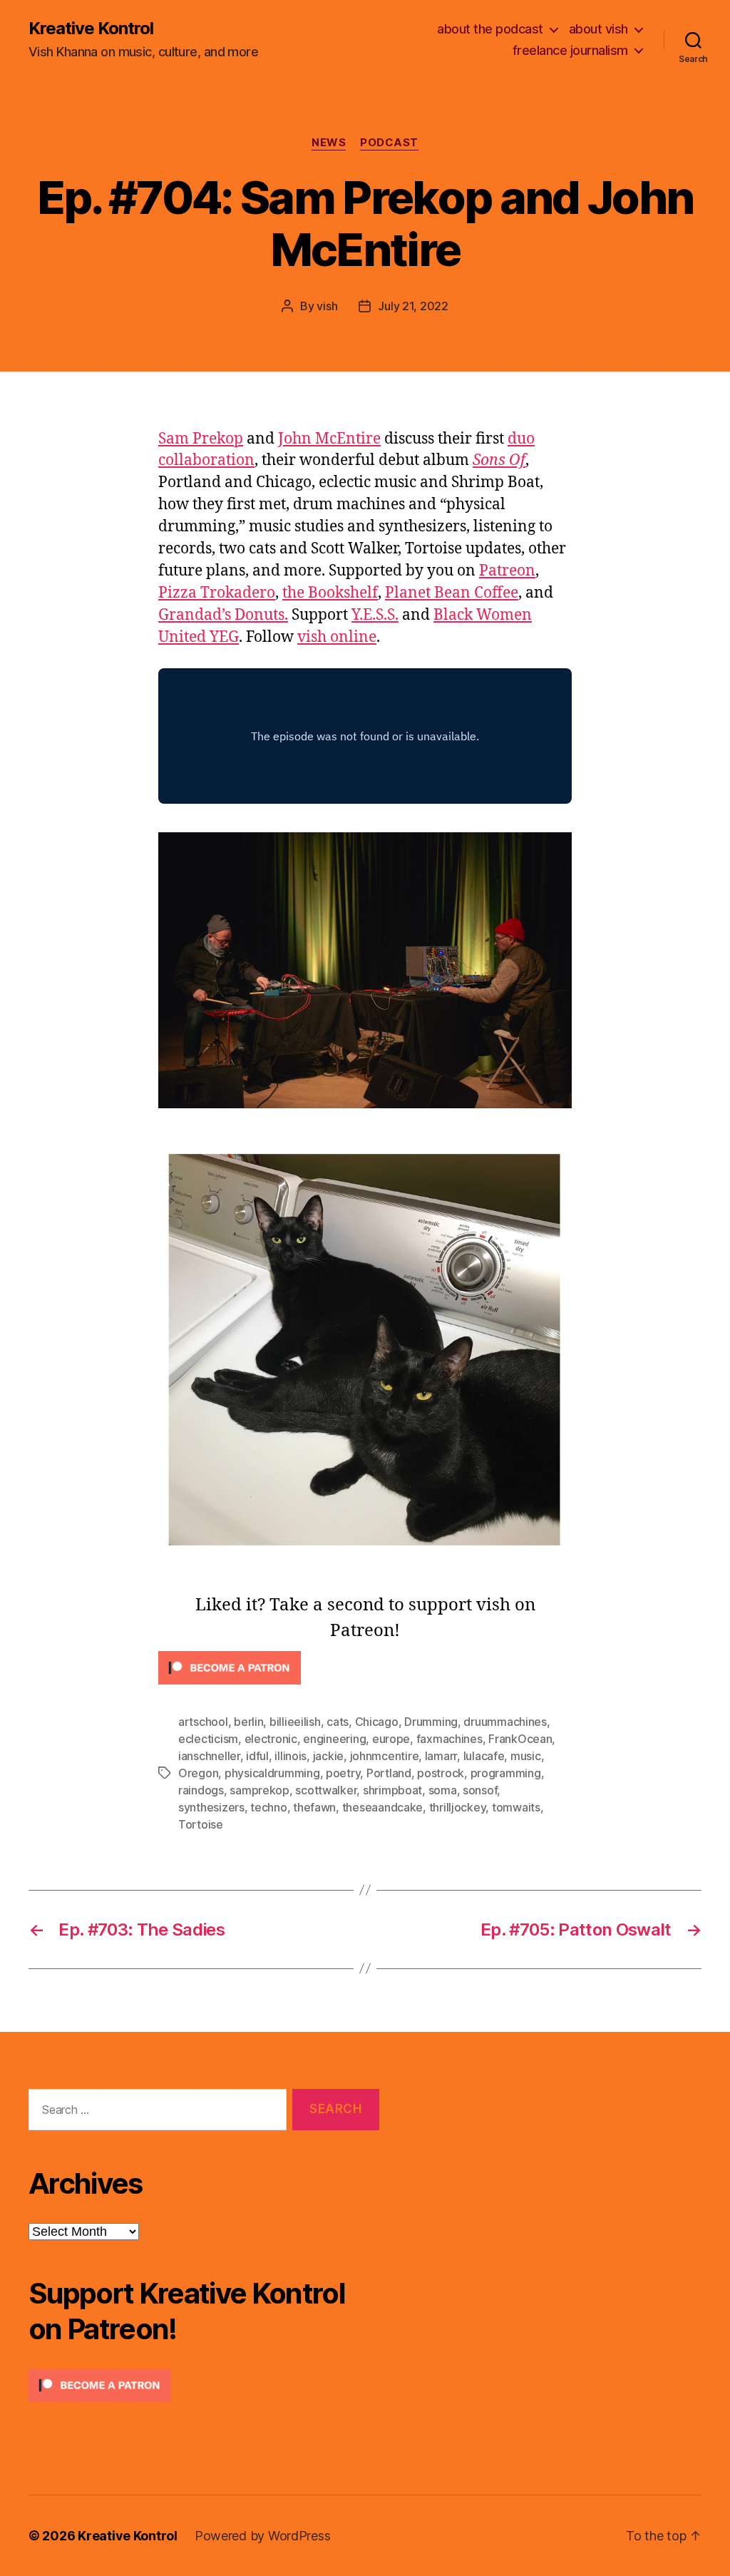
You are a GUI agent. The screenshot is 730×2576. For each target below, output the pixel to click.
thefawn (314, 1807)
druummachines (505, 1722)
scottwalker (326, 1790)
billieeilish (295, 1722)
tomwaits (516, 1807)
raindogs (201, 1790)
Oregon (198, 1773)
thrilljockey (458, 1807)
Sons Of (499, 460)
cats (338, 1722)
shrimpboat (392, 1790)
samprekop (259, 1790)
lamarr (441, 1756)
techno (268, 1807)
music (526, 1756)
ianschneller (209, 1756)
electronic (271, 1739)
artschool (203, 1722)
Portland (389, 1773)
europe (391, 1739)
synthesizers (211, 1807)
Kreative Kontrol (91, 29)
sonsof (480, 1790)
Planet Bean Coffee (452, 593)
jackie (328, 1756)
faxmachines (449, 1739)
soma (443, 1790)
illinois (291, 1756)
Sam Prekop (201, 439)
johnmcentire (385, 1756)
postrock (441, 1773)
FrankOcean (520, 1739)
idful (257, 1756)
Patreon (507, 571)
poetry (343, 1773)
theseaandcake (383, 1807)
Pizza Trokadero (217, 593)
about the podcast (490, 29)
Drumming (431, 1722)
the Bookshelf (330, 593)
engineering (334, 1739)
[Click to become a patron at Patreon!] (365, 1668)
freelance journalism (570, 50)
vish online (337, 637)
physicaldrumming (272, 1773)
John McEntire (329, 439)
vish (327, 306)
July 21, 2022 (413, 306)
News (329, 143)
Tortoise (201, 1824)
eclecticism (208, 1739)
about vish (598, 29)
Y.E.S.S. (375, 615)
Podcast (389, 143)
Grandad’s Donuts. (223, 615)
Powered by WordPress (263, 2536)
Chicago (377, 1722)
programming (506, 1773)
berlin (248, 1722)
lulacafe (484, 1756)
